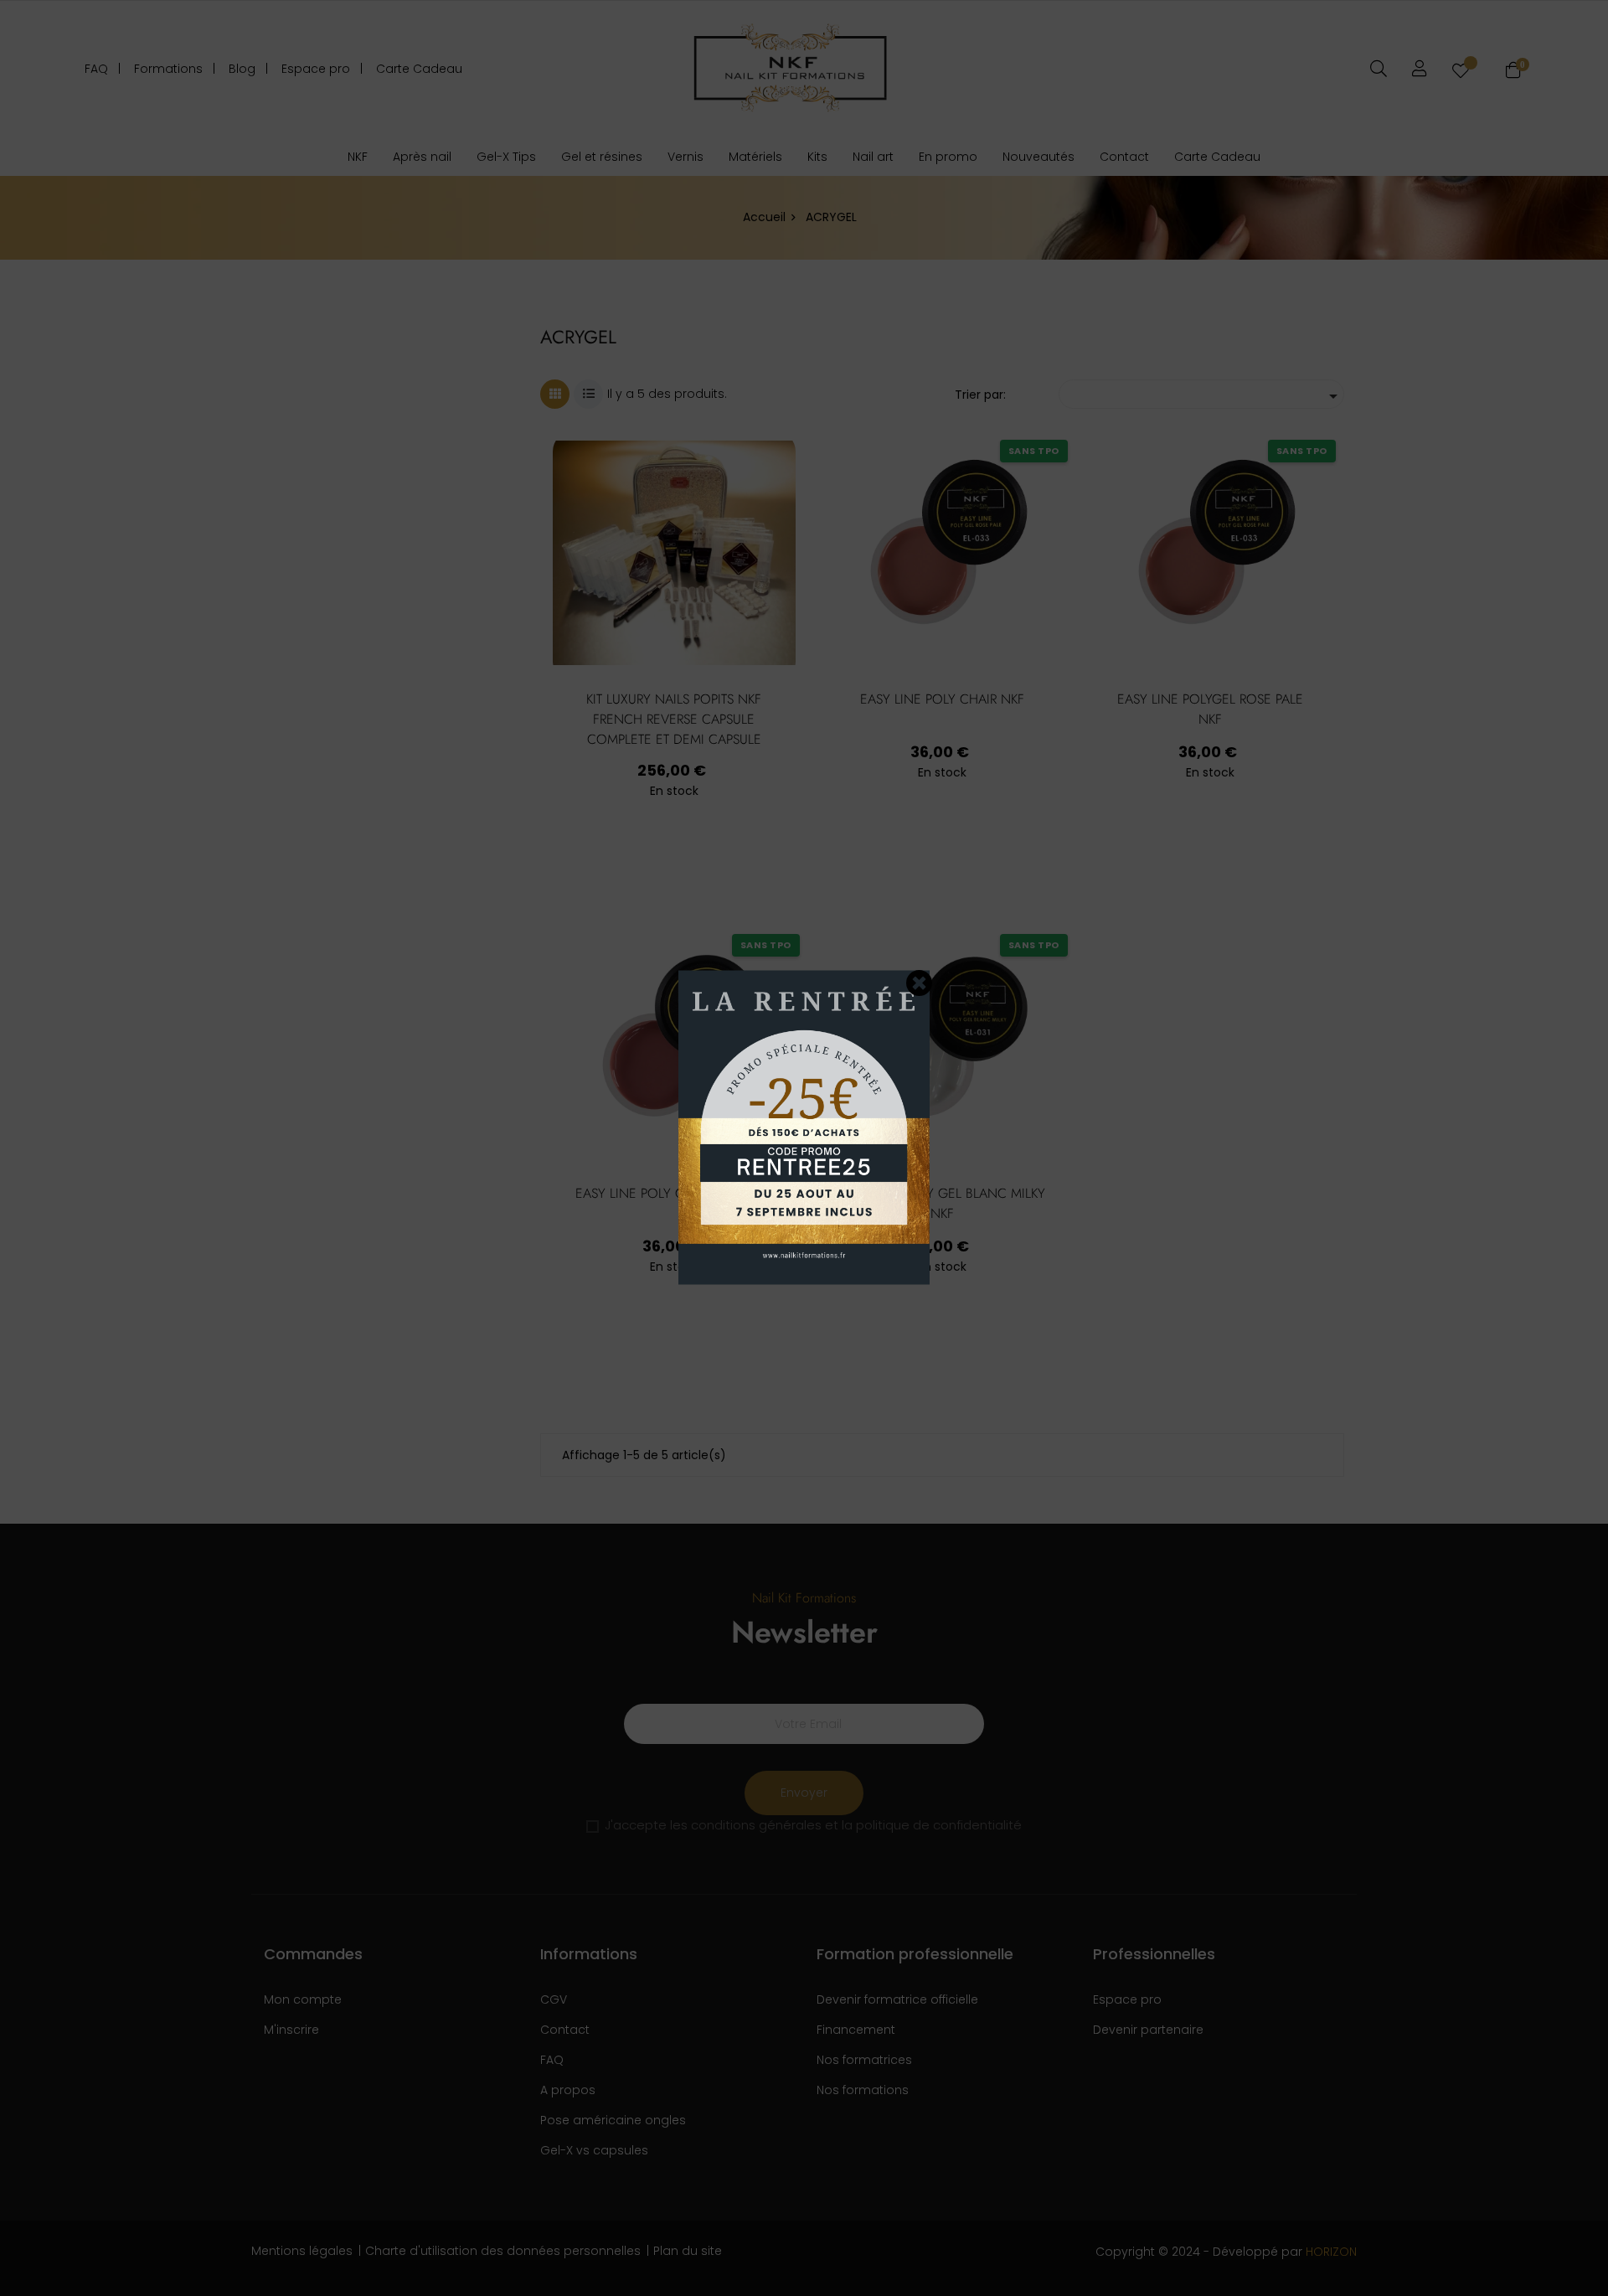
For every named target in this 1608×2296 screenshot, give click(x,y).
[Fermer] (920, 983)
